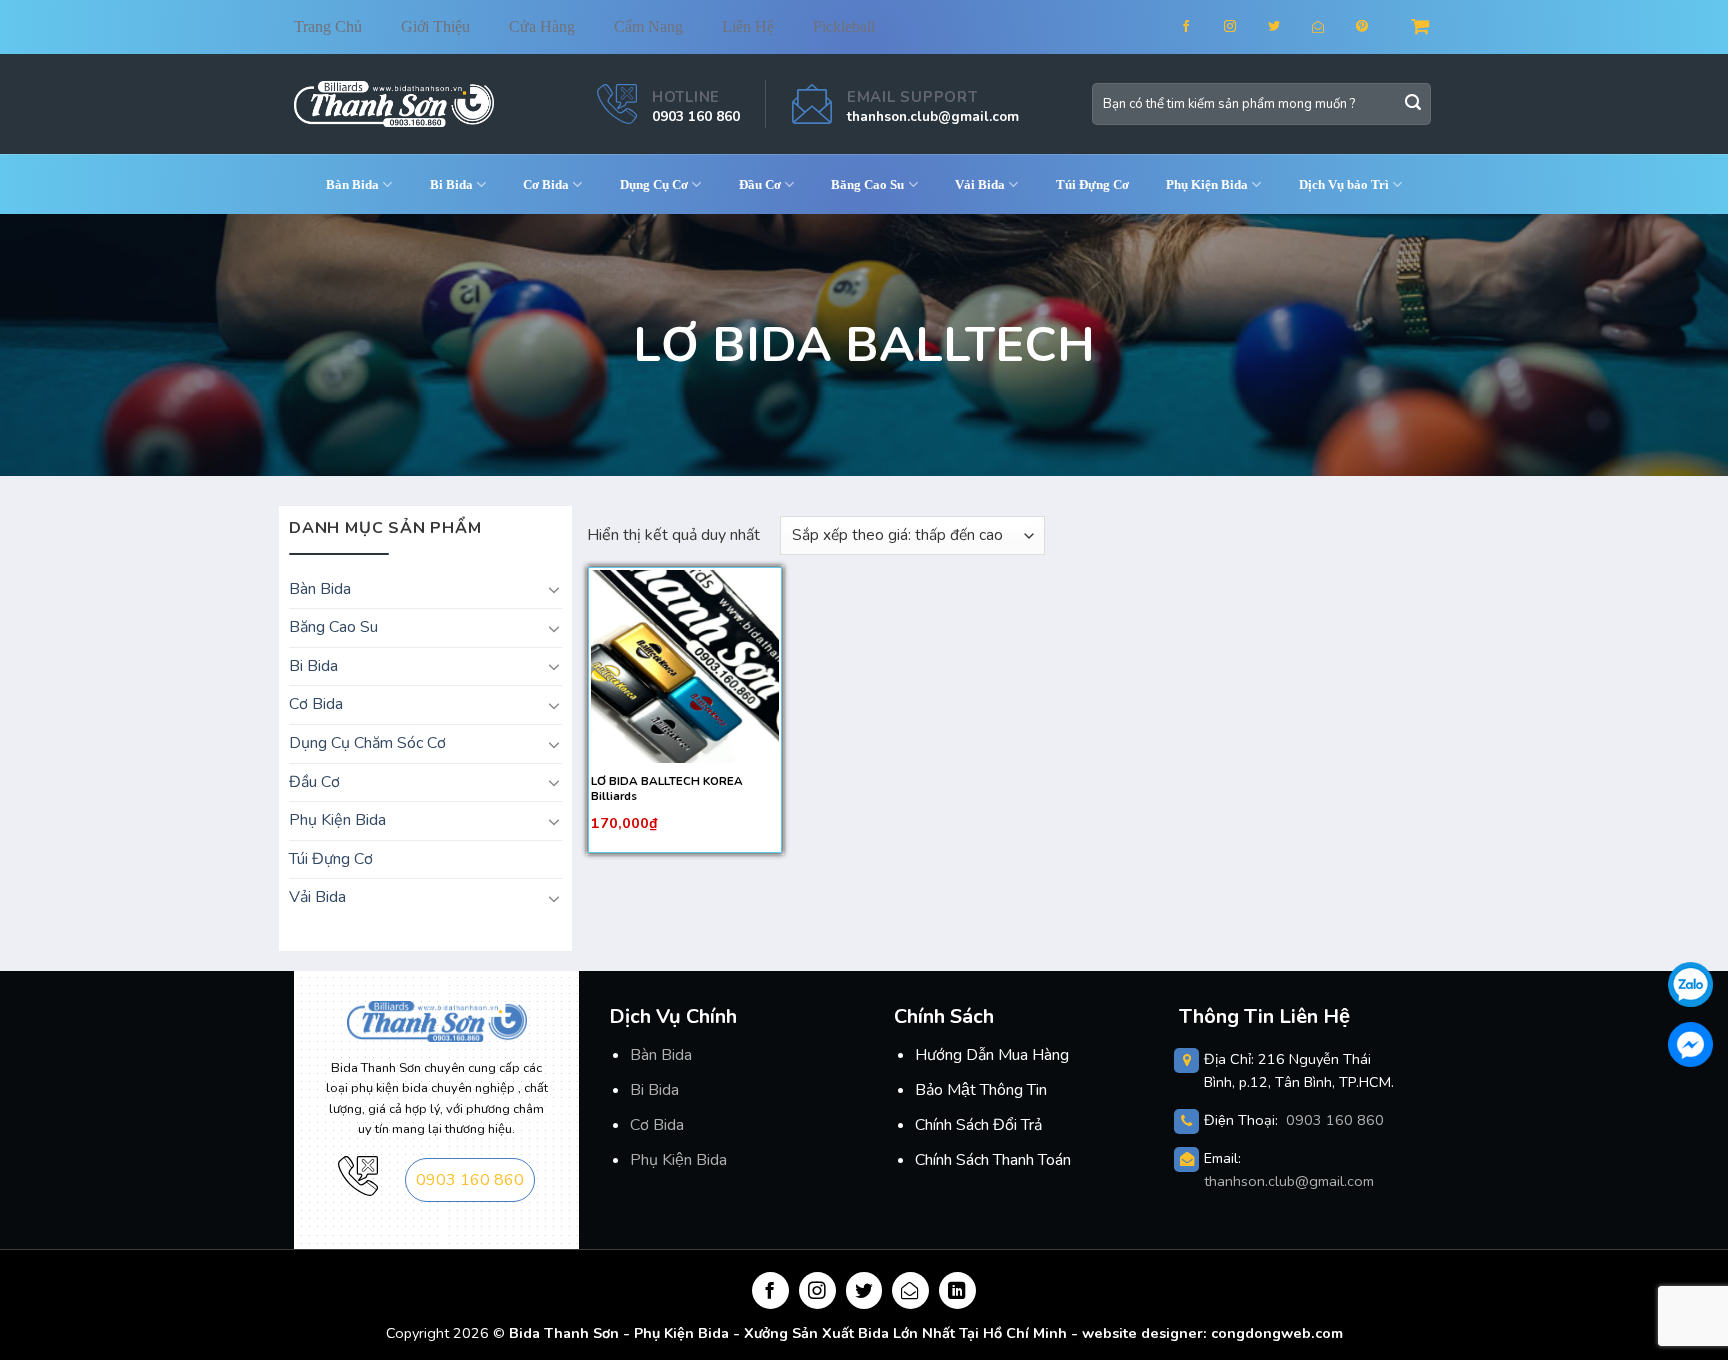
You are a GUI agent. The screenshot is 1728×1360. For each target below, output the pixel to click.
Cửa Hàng (542, 26)
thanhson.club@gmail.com (933, 116)
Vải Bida (980, 184)
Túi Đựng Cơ (1092, 184)
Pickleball (844, 26)
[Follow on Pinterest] (1374, 27)
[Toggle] (554, 589)
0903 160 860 (696, 116)
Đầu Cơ (760, 184)
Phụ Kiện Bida (678, 1160)
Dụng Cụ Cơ (654, 184)
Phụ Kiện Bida (1207, 184)
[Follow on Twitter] (1286, 27)
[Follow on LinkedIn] (957, 1290)
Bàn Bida (661, 1055)
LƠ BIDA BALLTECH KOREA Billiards (667, 789)
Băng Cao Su (867, 184)
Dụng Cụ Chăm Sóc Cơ (367, 743)
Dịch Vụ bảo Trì (1344, 184)
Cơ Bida (546, 184)
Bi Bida (451, 184)
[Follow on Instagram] (1242, 27)
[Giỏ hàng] (1422, 26)
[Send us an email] (1330, 27)
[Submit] (1413, 104)
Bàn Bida (352, 184)
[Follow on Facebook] (1198, 27)
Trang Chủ (328, 26)
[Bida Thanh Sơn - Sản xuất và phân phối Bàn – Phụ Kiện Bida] (394, 103)
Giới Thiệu (435, 26)
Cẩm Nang (648, 26)
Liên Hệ (748, 26)
